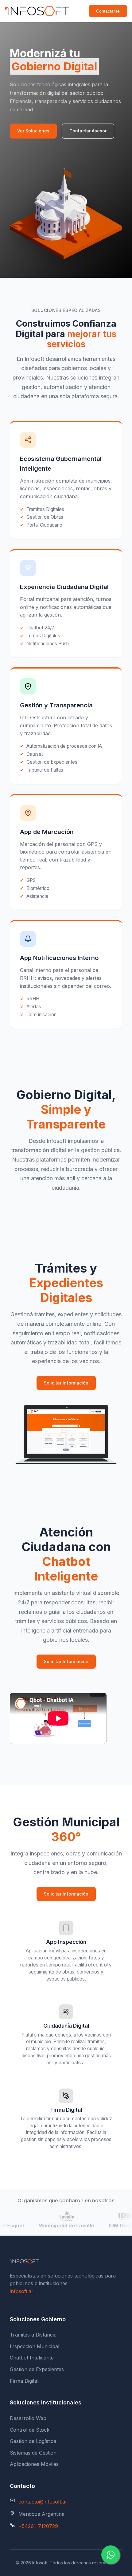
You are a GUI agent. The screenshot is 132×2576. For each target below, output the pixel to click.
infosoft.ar (22, 2291)
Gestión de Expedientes (37, 2369)
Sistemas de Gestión (33, 2453)
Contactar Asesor (88, 131)
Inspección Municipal (35, 2346)
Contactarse (108, 11)
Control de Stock (30, 2430)
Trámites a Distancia (33, 2335)
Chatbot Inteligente (32, 2358)
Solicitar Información (66, 1383)
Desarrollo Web (28, 2418)
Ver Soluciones (33, 131)
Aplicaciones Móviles (34, 2464)
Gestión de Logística (33, 2441)
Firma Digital (24, 2381)
